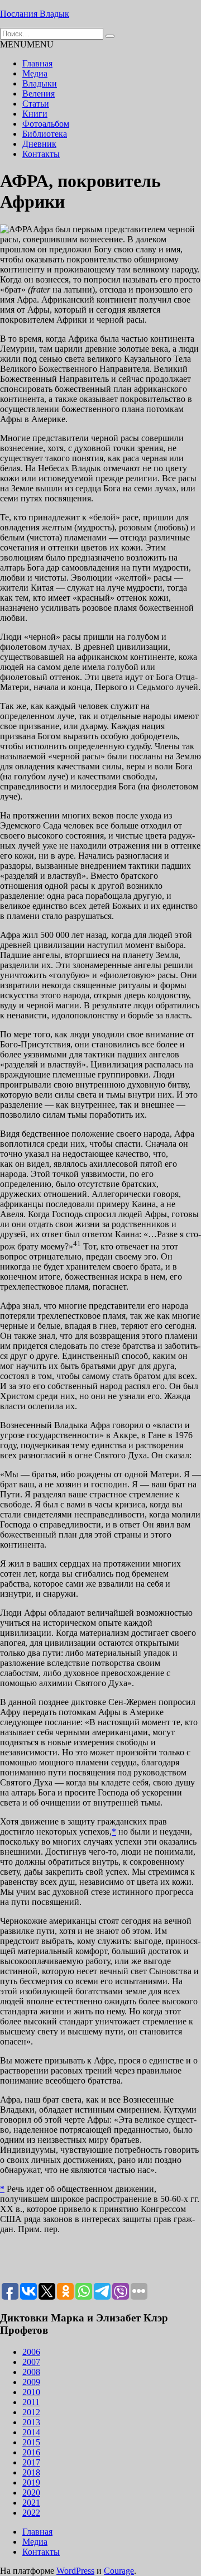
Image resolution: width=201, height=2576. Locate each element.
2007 (31, 2362)
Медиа (35, 73)
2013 (31, 2422)
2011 (31, 2402)
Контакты (41, 154)
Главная (37, 63)
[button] (27, 44)
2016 (31, 2452)
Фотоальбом (46, 124)
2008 (31, 2372)
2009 (31, 2382)
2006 (31, 2352)
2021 (31, 2503)
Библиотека (45, 134)
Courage (119, 2571)
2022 (31, 2513)
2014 (31, 2432)
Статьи (36, 104)
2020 (31, 2493)
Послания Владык (35, 14)
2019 (31, 2482)
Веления (39, 94)
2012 (31, 2412)
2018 (31, 2472)
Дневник (39, 144)
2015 (31, 2442)
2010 (31, 2392)
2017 (31, 2462)
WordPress (75, 2571)
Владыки (40, 83)
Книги (35, 114)
